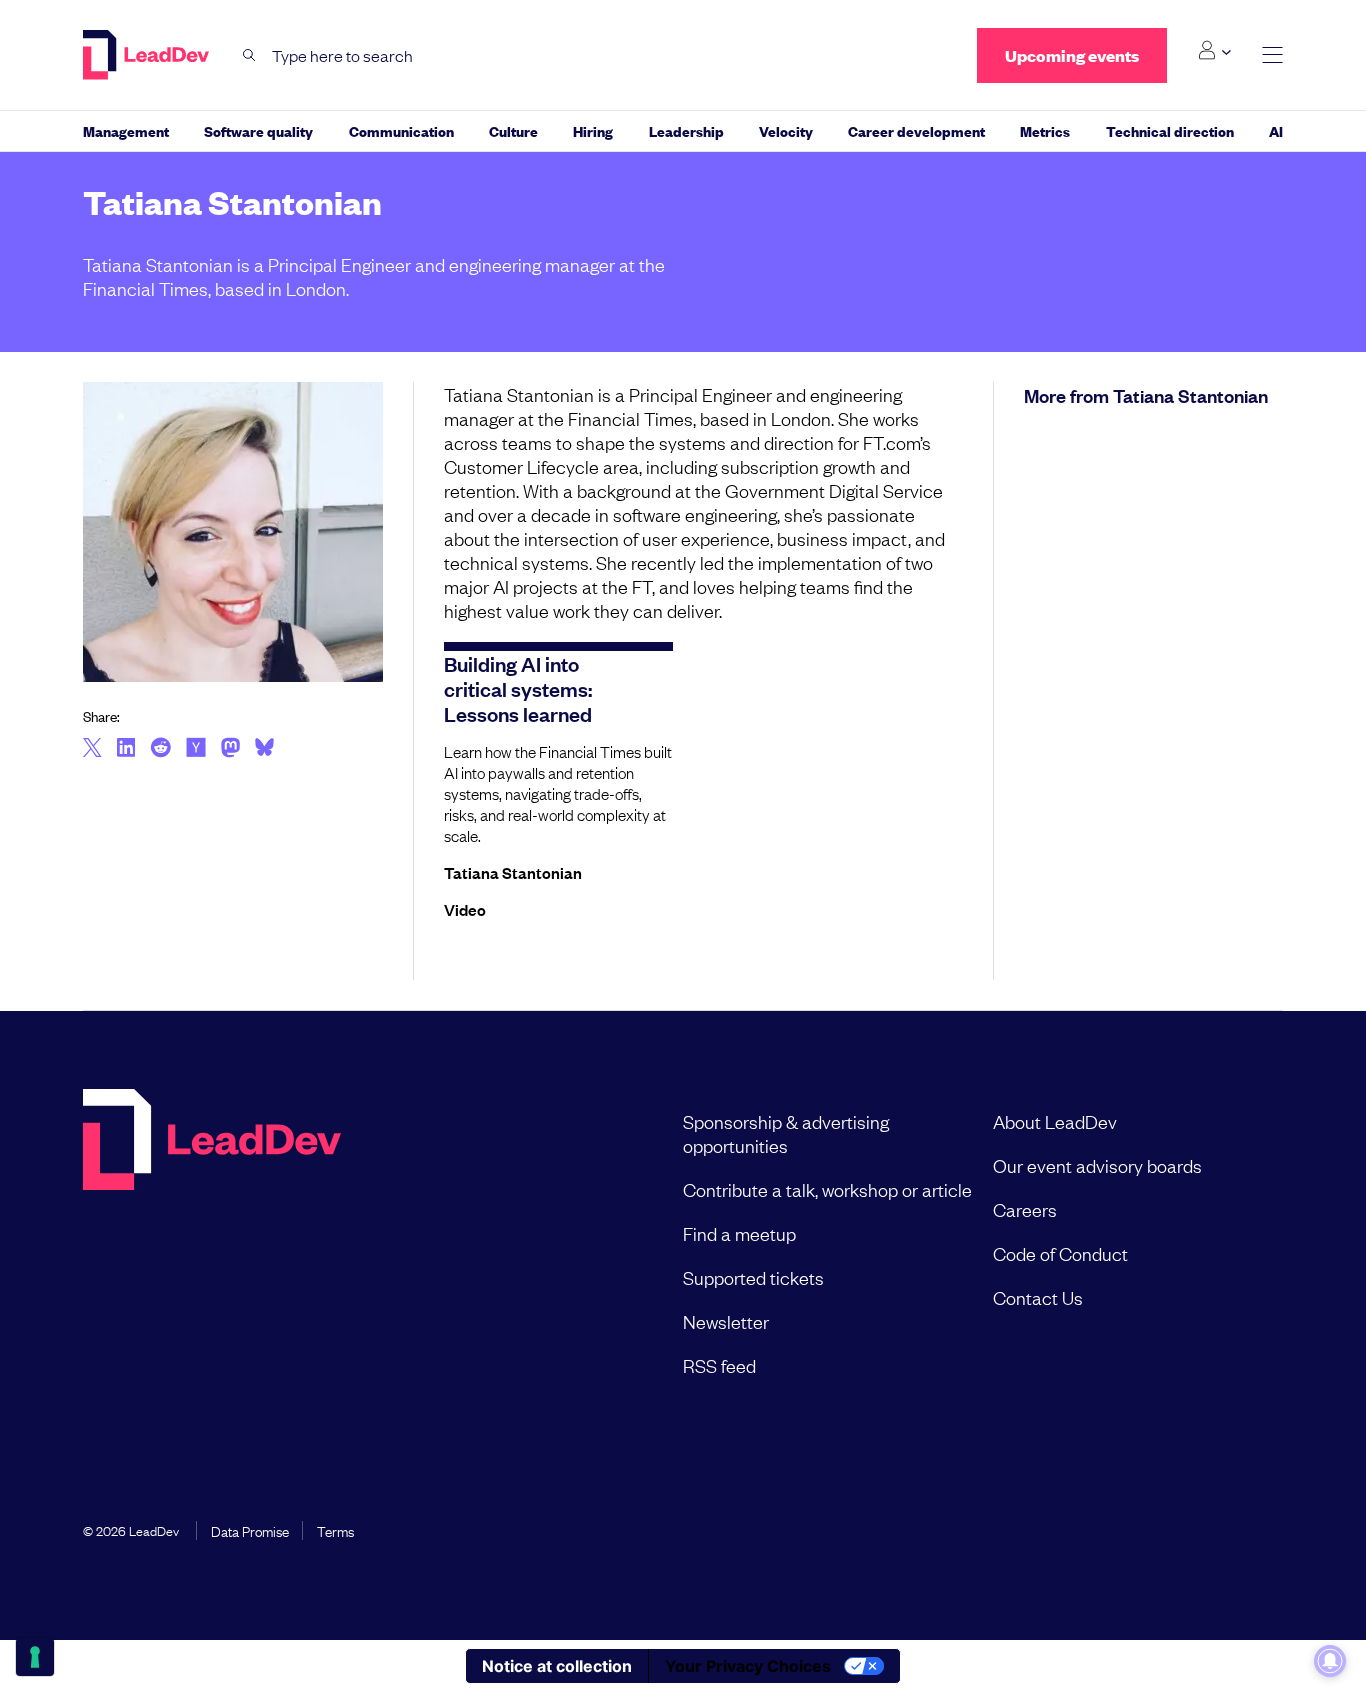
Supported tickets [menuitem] (753, 1277)
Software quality (258, 130)
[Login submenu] (1214, 51)
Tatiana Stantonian (513, 872)
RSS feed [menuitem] (719, 1365)
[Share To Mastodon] (230, 750)
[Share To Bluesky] (264, 750)
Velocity (786, 130)
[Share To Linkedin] (126, 749)
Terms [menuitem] (335, 1530)
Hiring (593, 130)
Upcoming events (1072, 55)
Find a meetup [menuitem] (739, 1233)
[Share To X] (92, 749)
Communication (401, 130)
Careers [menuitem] (1025, 1209)
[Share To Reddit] (160, 750)
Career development (916, 130)
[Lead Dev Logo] (148, 55)
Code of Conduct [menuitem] (1060, 1253)
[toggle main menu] (1272, 55)
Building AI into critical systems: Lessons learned (518, 688)
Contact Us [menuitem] (1038, 1297)
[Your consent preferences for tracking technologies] (35, 1657)
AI (1276, 130)
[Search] (249, 55)
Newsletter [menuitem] (726, 1321)
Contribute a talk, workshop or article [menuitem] (827, 1189)
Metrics (1045, 130)
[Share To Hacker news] (196, 749)
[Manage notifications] (1330, 1661)
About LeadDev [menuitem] (1055, 1121)
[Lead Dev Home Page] (212, 1243)
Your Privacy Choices (748, 1666)
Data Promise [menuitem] (250, 1530)
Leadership (686, 130)
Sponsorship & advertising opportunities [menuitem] (786, 1133)
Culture (513, 130)
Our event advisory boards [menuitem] (1097, 1165)
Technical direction (1170, 130)
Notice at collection (557, 1666)
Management (126, 130)
